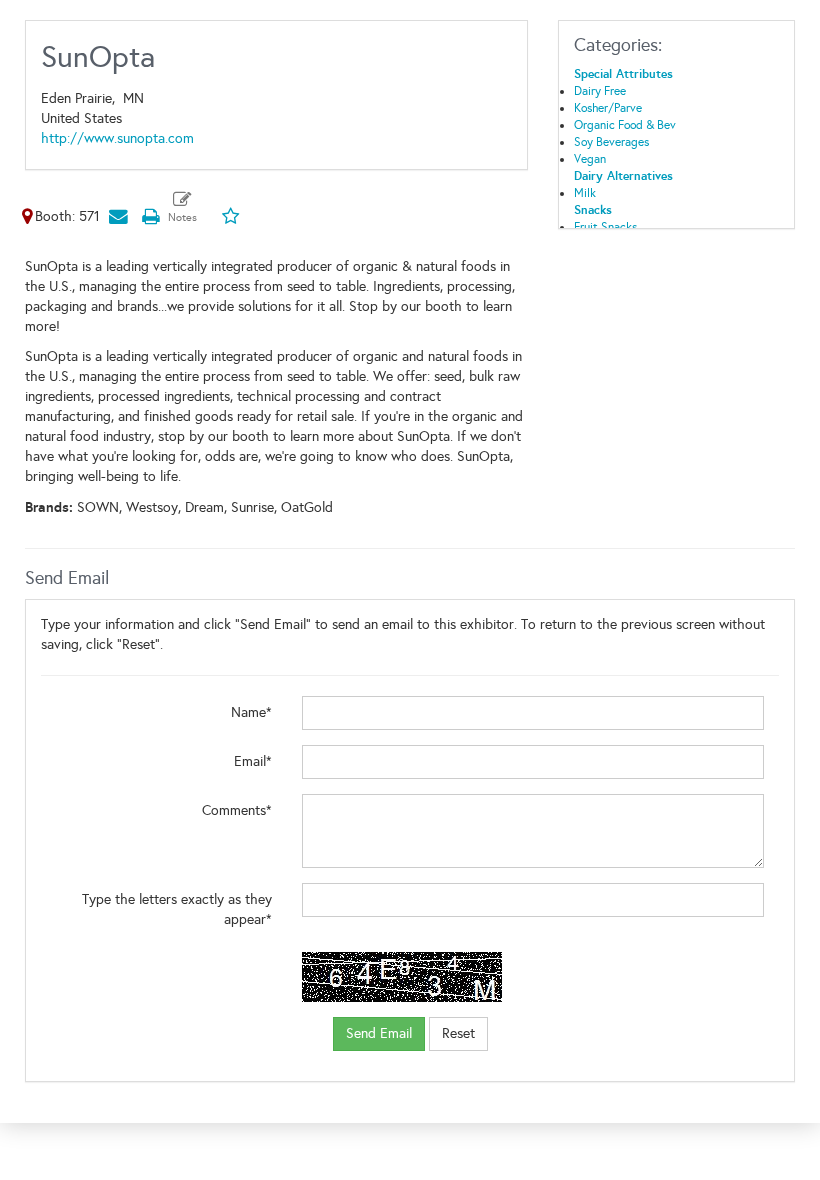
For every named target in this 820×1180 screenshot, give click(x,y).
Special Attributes (623, 74)
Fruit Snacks (605, 227)
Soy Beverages (611, 142)
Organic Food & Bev (625, 125)
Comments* (237, 810)
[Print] (150, 216)
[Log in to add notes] (182, 208)
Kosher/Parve (608, 108)
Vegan (590, 159)
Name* (251, 712)
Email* (253, 761)
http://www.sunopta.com (117, 138)
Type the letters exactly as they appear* (177, 909)
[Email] (118, 216)
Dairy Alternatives (623, 176)
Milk (585, 193)
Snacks (593, 210)
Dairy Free (600, 91)
